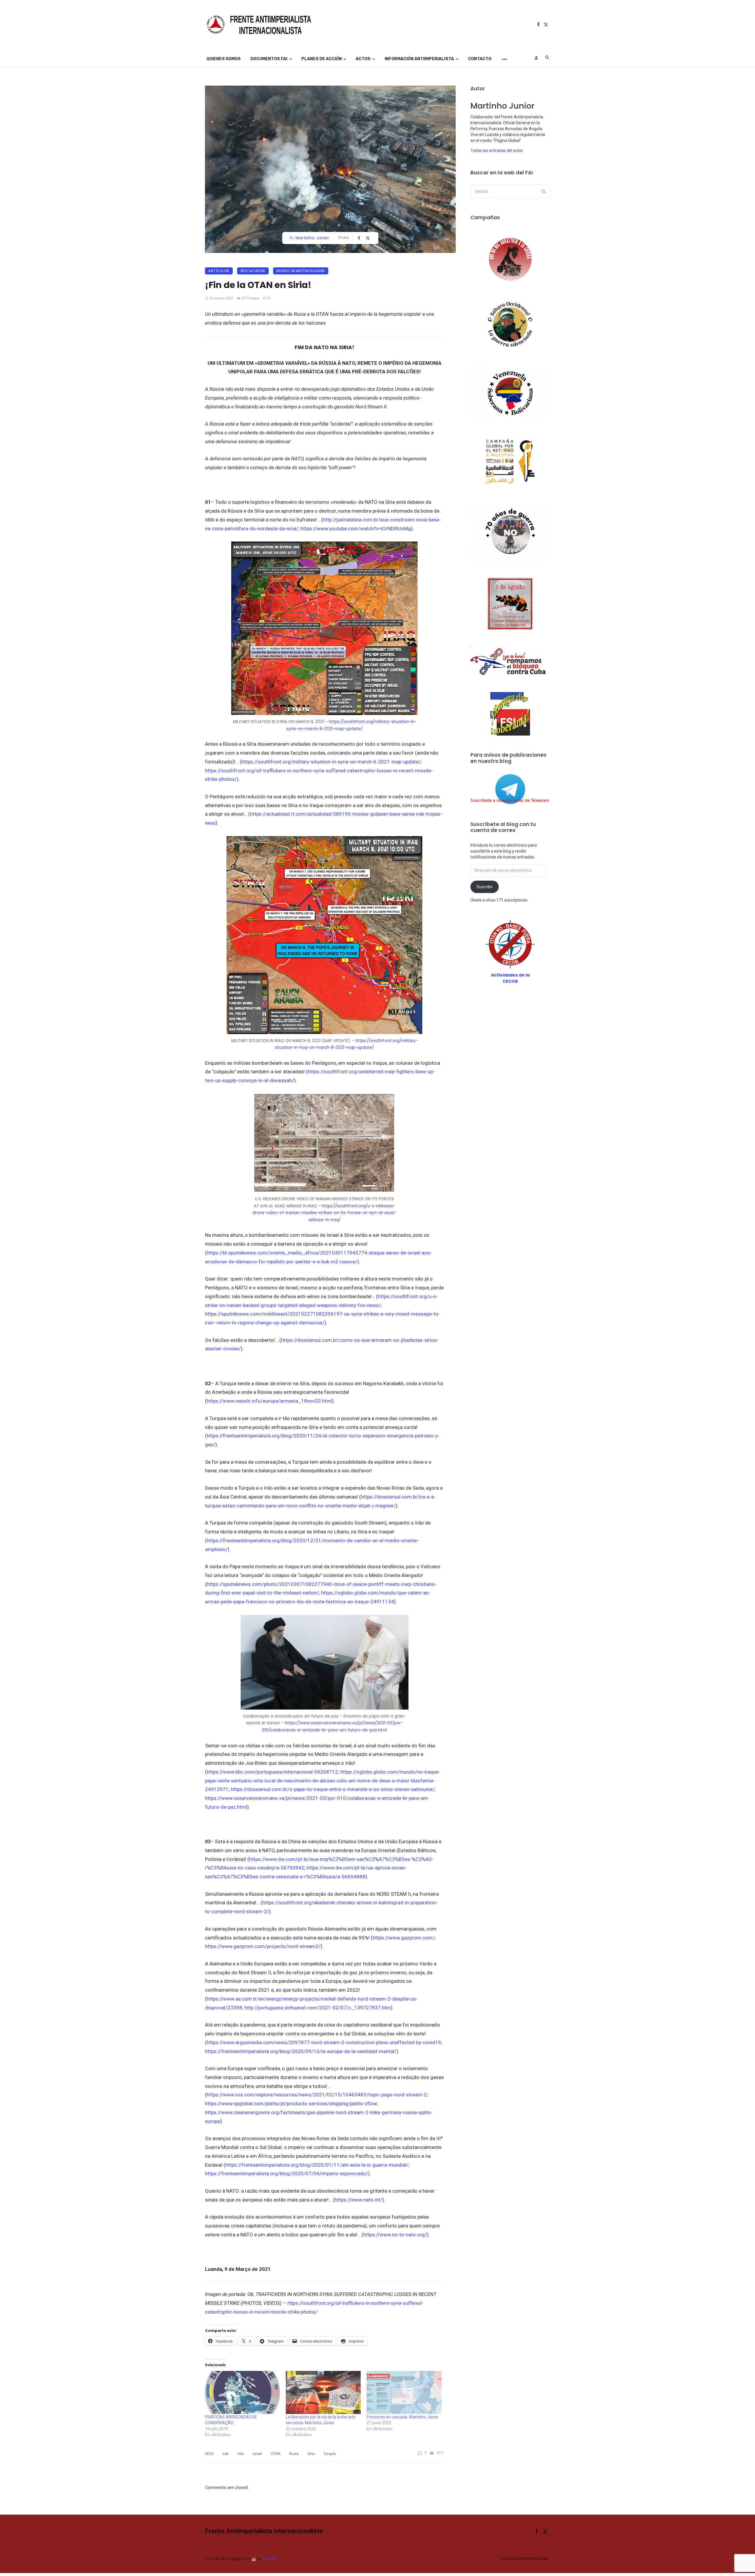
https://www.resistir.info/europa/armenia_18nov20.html (269, 1401)
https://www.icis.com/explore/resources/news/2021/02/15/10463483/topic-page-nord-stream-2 (317, 2095)
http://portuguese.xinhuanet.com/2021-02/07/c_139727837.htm (318, 2008)
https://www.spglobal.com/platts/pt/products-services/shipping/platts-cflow (291, 2104)
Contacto (480, 59)
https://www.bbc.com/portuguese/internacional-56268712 (272, 1772)
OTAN (276, 2454)
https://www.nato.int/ (358, 2200)
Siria (311, 2454)
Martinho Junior (312, 238)
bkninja (269, 2559)
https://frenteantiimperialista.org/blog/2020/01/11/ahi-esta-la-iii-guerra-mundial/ (317, 2165)
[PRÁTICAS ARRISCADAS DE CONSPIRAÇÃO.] (242, 2392)
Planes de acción (322, 59)
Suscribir (485, 887)
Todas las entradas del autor (497, 151)
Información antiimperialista (419, 59)
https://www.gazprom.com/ (403, 1938)
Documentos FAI (269, 59)
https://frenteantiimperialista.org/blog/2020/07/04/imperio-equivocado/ (287, 2173)
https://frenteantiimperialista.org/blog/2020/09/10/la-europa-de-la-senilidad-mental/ (301, 2051)
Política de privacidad (524, 2559)
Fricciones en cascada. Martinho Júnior (403, 2417)
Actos (363, 59)
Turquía (330, 2454)
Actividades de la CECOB (510, 978)
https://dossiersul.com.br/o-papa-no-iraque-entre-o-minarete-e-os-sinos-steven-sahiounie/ (333, 1789)
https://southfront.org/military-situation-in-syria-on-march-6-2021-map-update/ (331, 762)
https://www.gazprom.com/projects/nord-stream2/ (263, 1946)
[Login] (536, 58)
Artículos (219, 271)
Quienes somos (224, 59)
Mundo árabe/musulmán (301, 271)
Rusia (294, 2454)
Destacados (253, 271)
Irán (241, 2454)
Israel (257, 2454)
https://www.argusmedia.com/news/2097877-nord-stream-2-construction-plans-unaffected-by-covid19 (324, 2042)
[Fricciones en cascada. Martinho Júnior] (404, 2392)
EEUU (209, 2454)
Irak (226, 2454)
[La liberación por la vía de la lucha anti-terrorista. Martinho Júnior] (323, 2392)
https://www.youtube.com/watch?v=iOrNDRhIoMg (356, 529)
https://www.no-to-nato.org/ (395, 2235)
